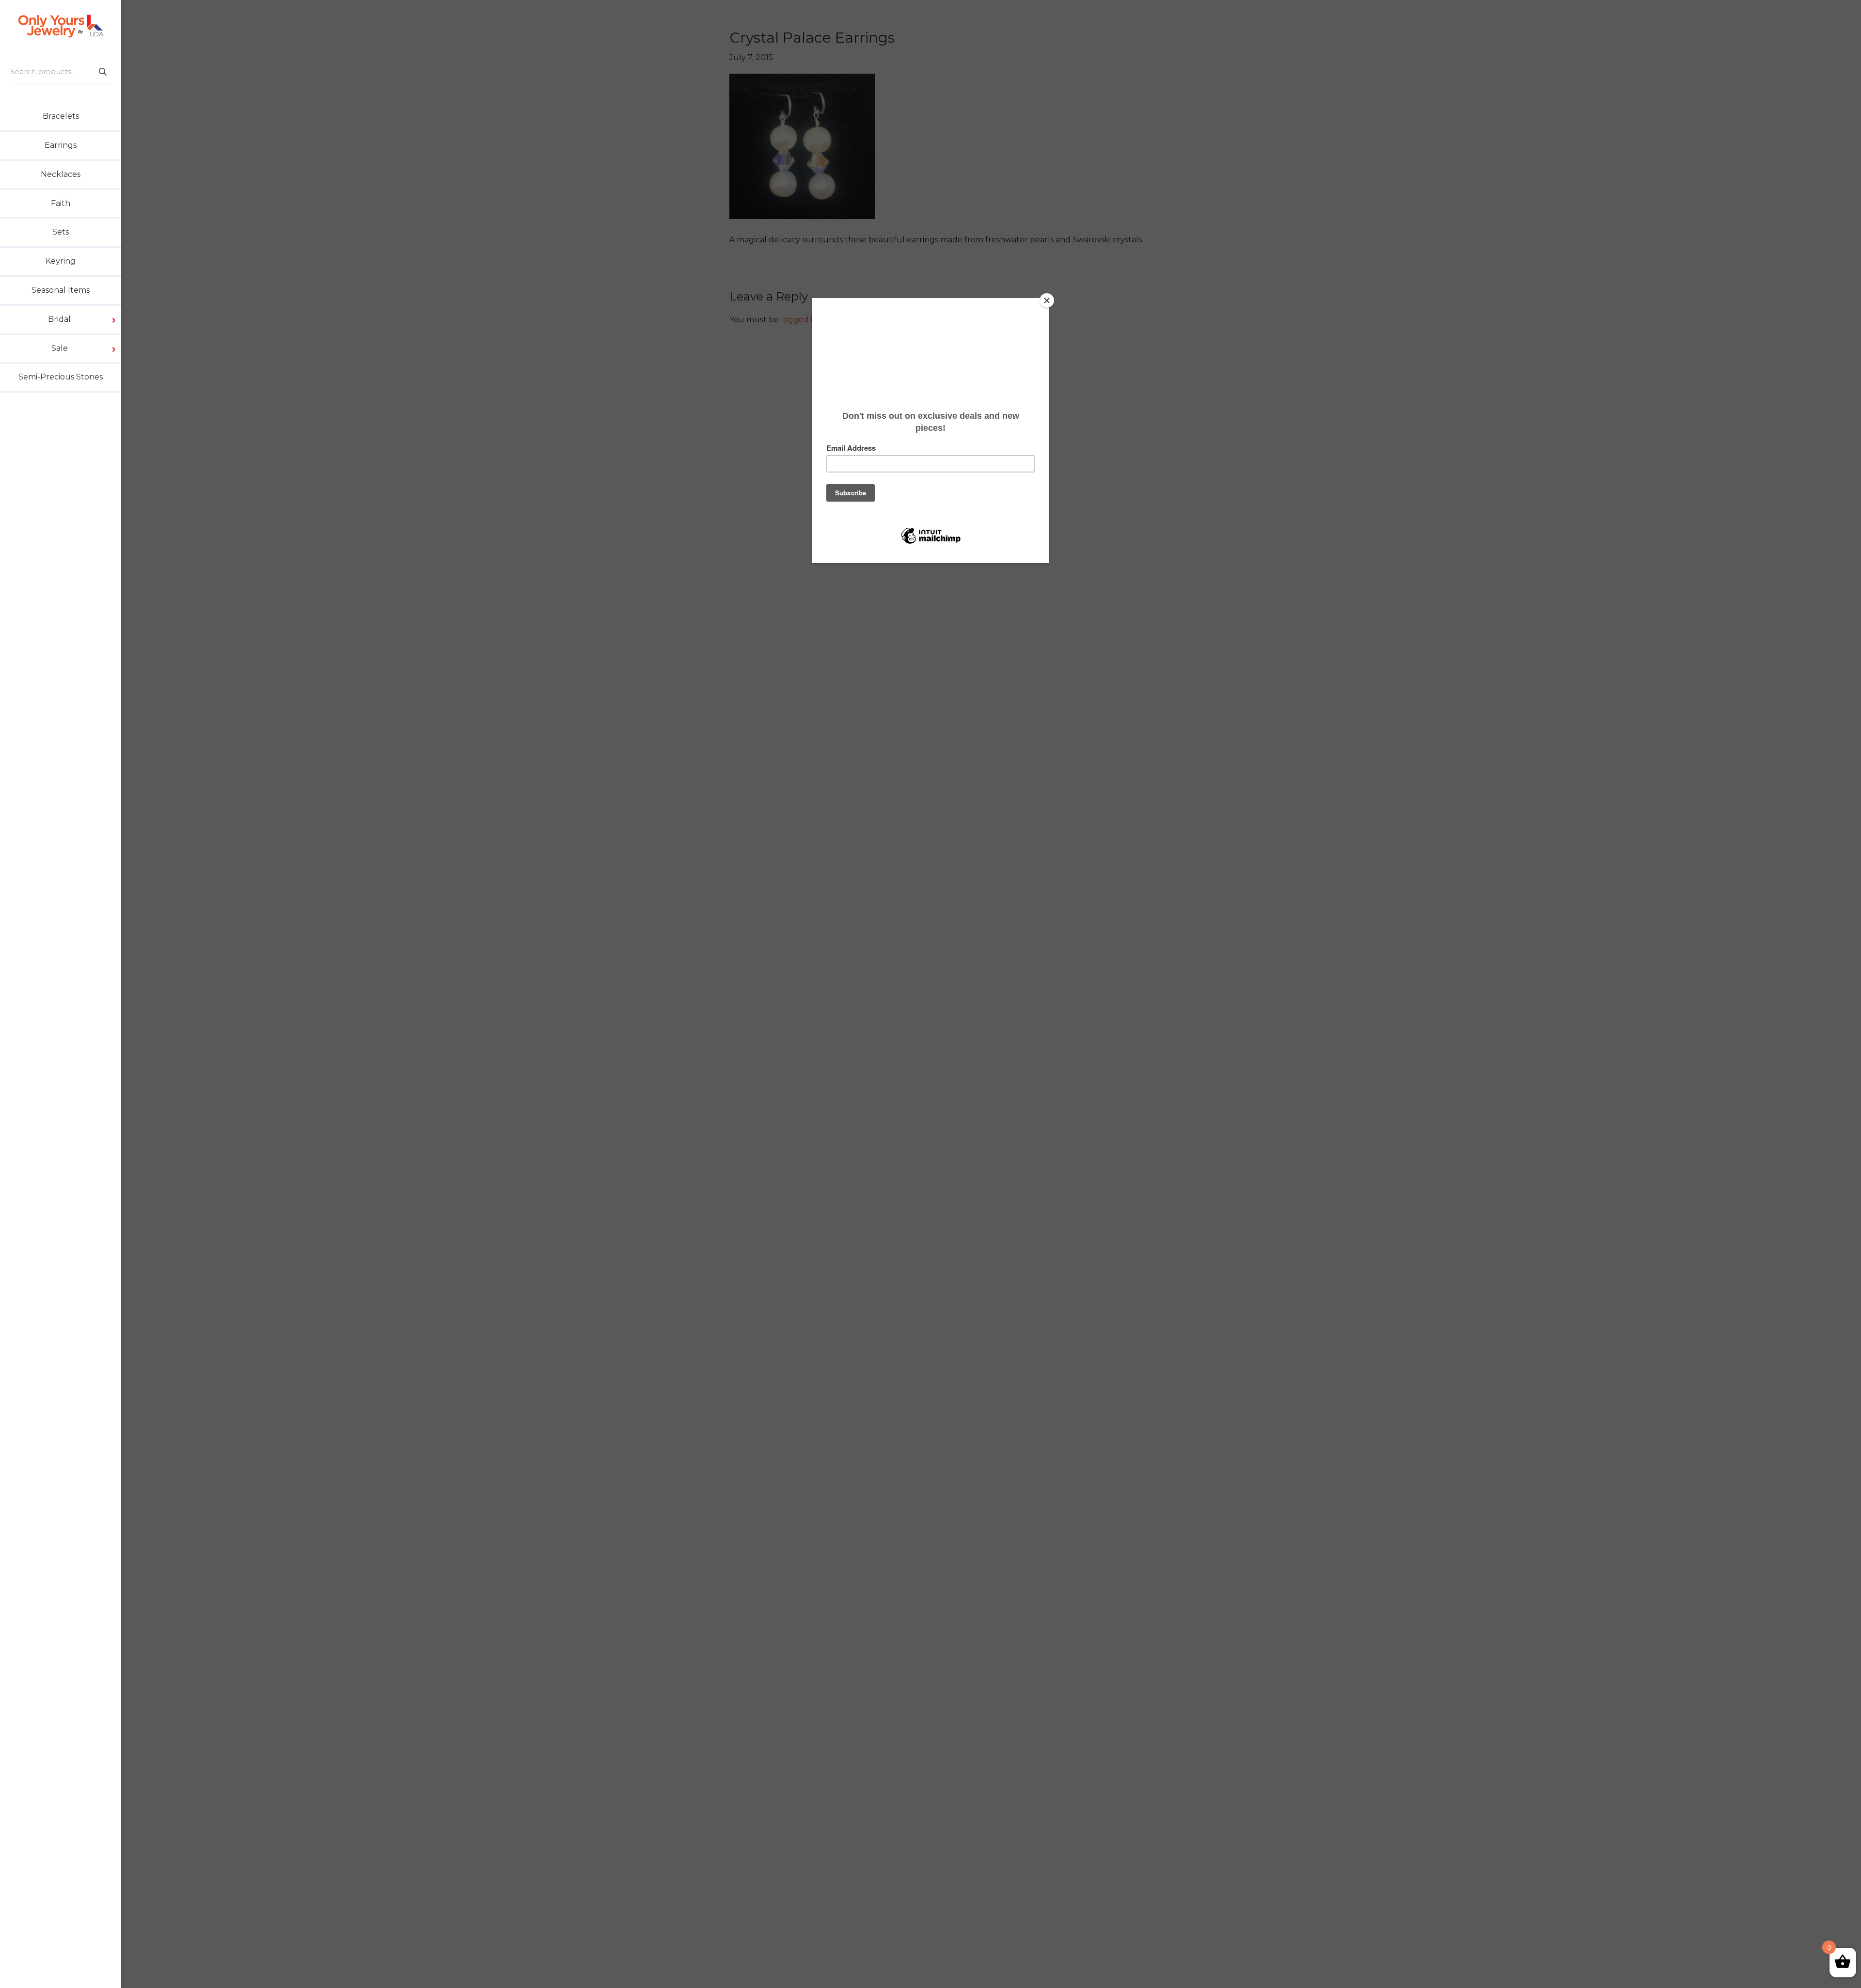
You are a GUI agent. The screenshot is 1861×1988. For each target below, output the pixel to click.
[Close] (1047, 300)
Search (102, 71)
